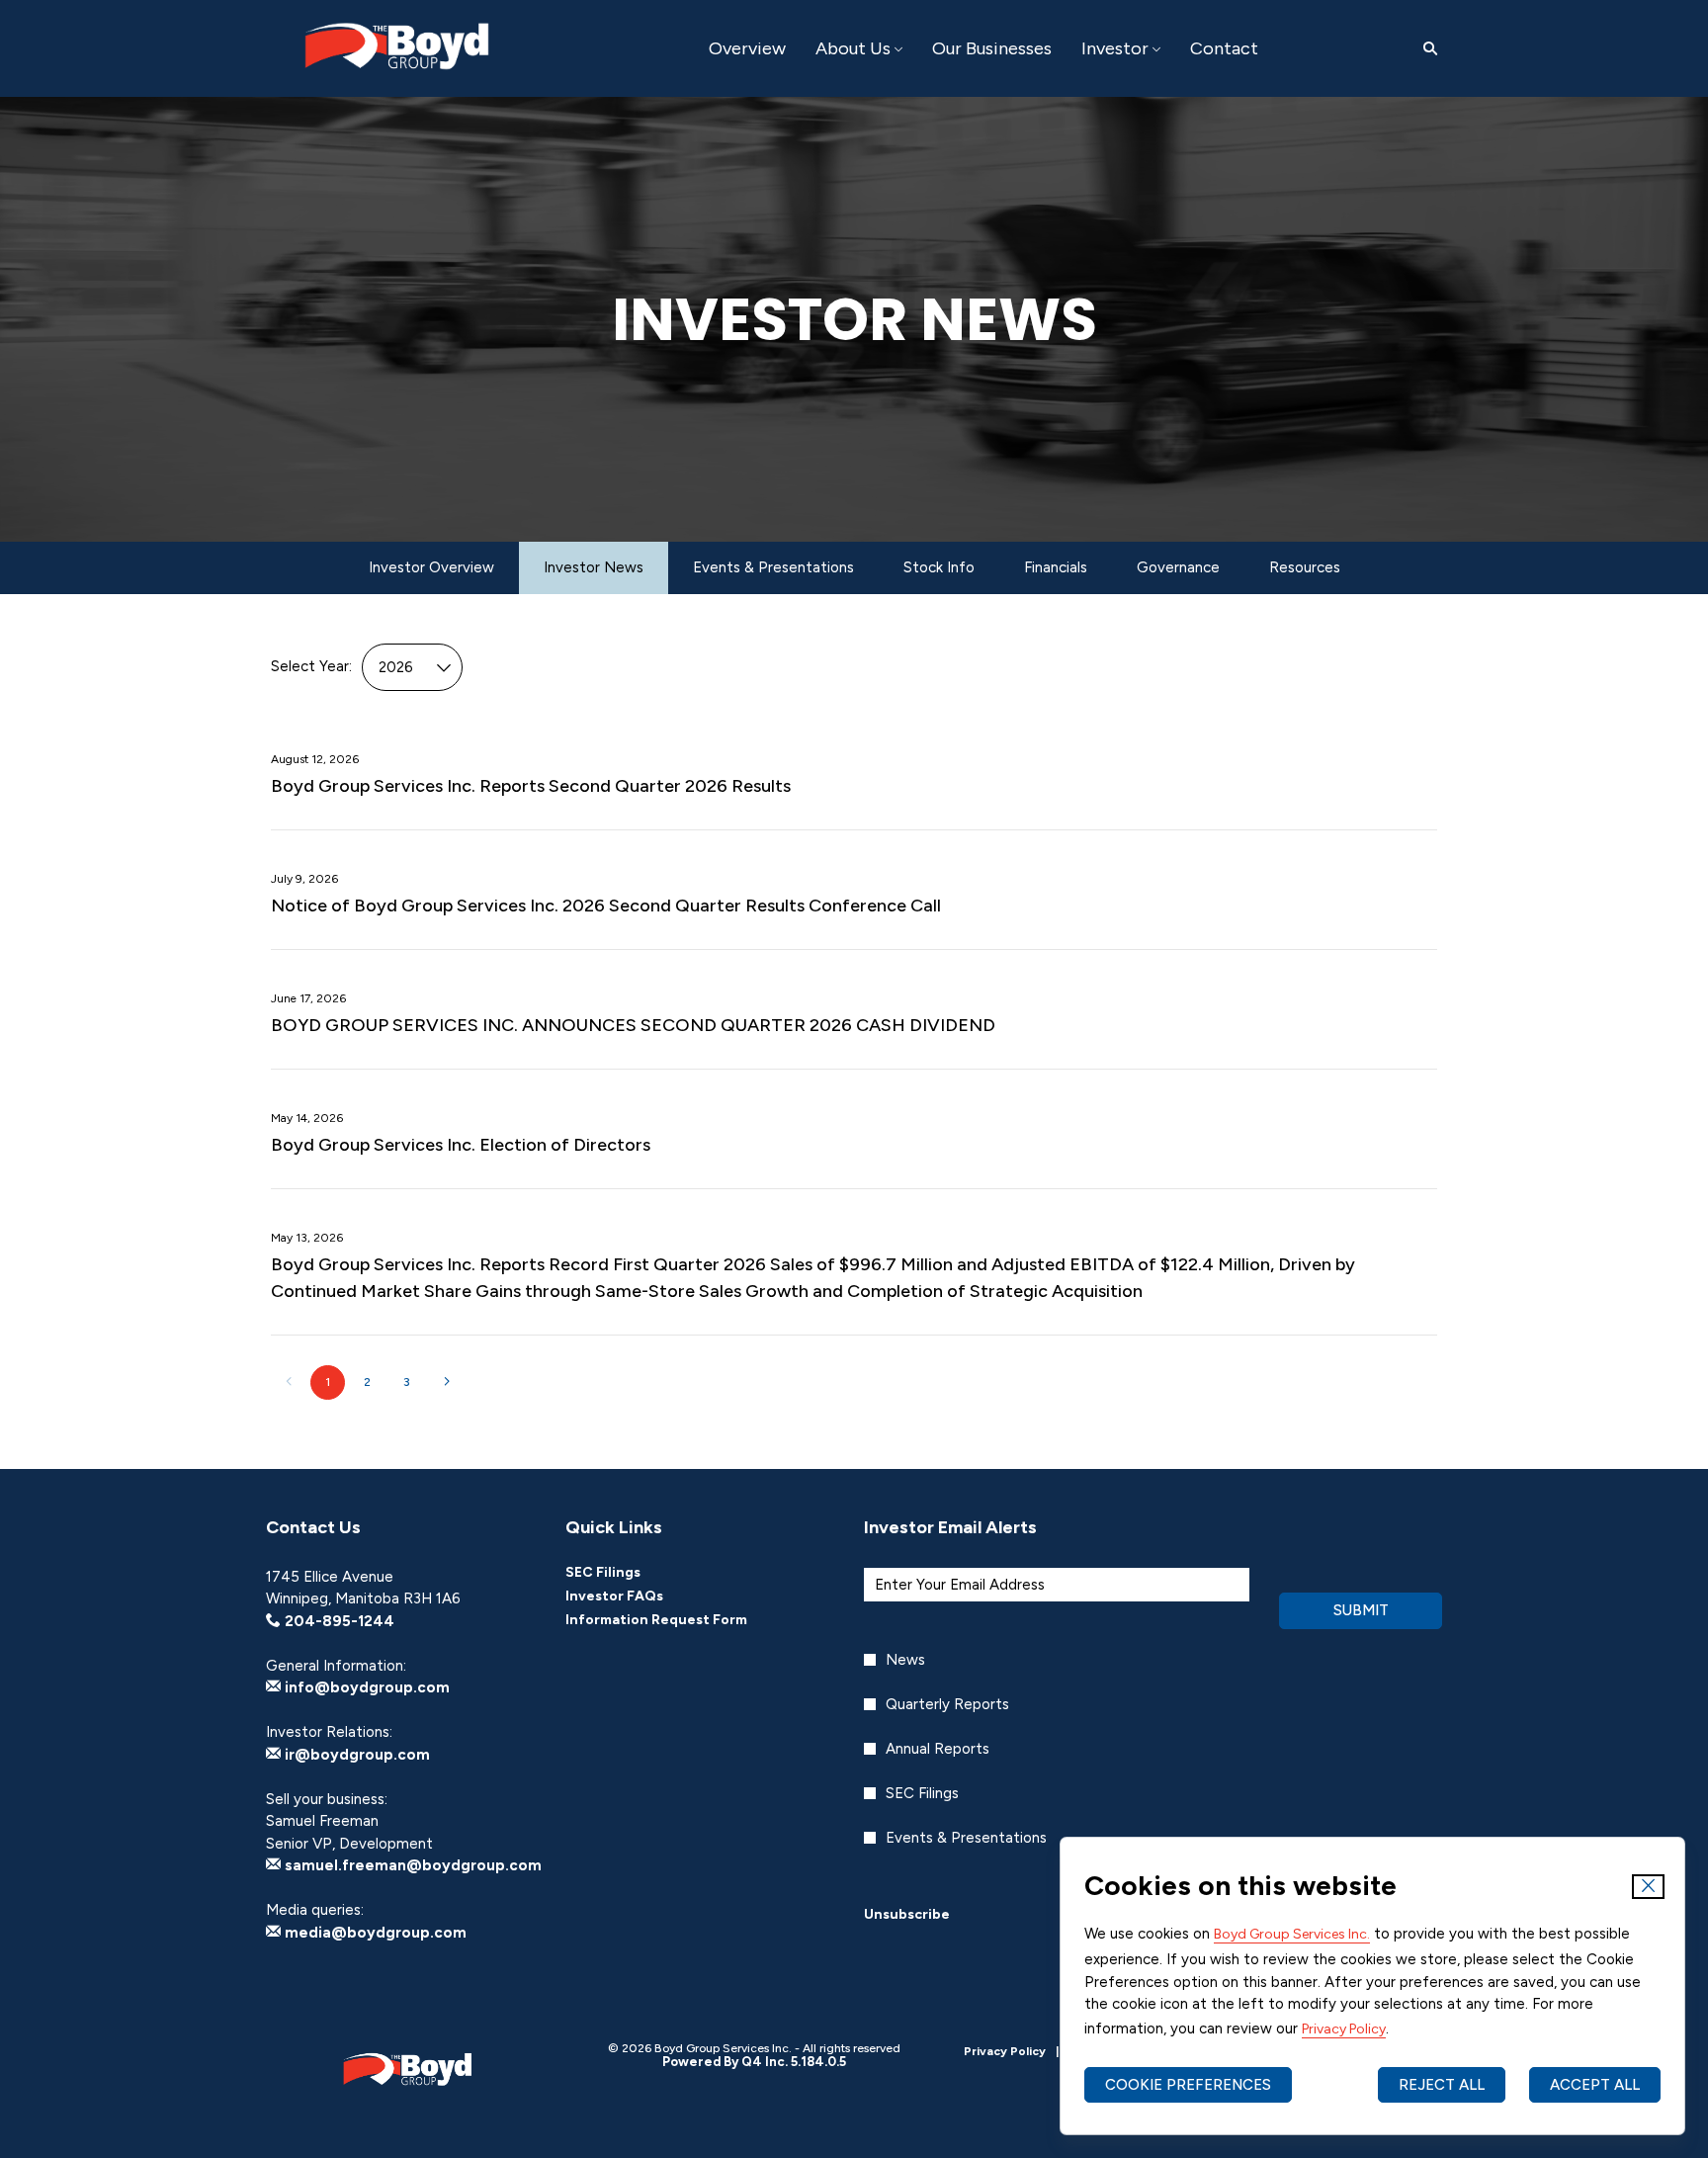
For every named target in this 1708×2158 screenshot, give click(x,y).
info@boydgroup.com (365, 1687)
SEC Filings (630, 1573)
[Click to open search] (1425, 49)
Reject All (1442, 2085)
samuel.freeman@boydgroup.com (411, 1865)
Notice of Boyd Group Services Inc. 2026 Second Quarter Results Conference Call (606, 906)
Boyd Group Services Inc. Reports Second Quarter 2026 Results (531, 786)
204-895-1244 (338, 1621)
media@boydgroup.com (374, 1933)
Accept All (1595, 2085)
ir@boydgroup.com (355, 1755)
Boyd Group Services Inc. (1292, 1934)
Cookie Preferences (1188, 2085)
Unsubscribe (907, 1914)
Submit (1361, 1610)
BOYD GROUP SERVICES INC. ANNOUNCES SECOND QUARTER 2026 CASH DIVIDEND (633, 1025)
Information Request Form (683, 1620)
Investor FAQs (641, 1597)
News (905, 1660)
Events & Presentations (966, 1838)
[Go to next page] (446, 1382)
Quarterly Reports (947, 1704)
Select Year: (311, 666)
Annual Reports (938, 1749)
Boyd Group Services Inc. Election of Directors (461, 1145)
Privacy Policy (1344, 2029)
